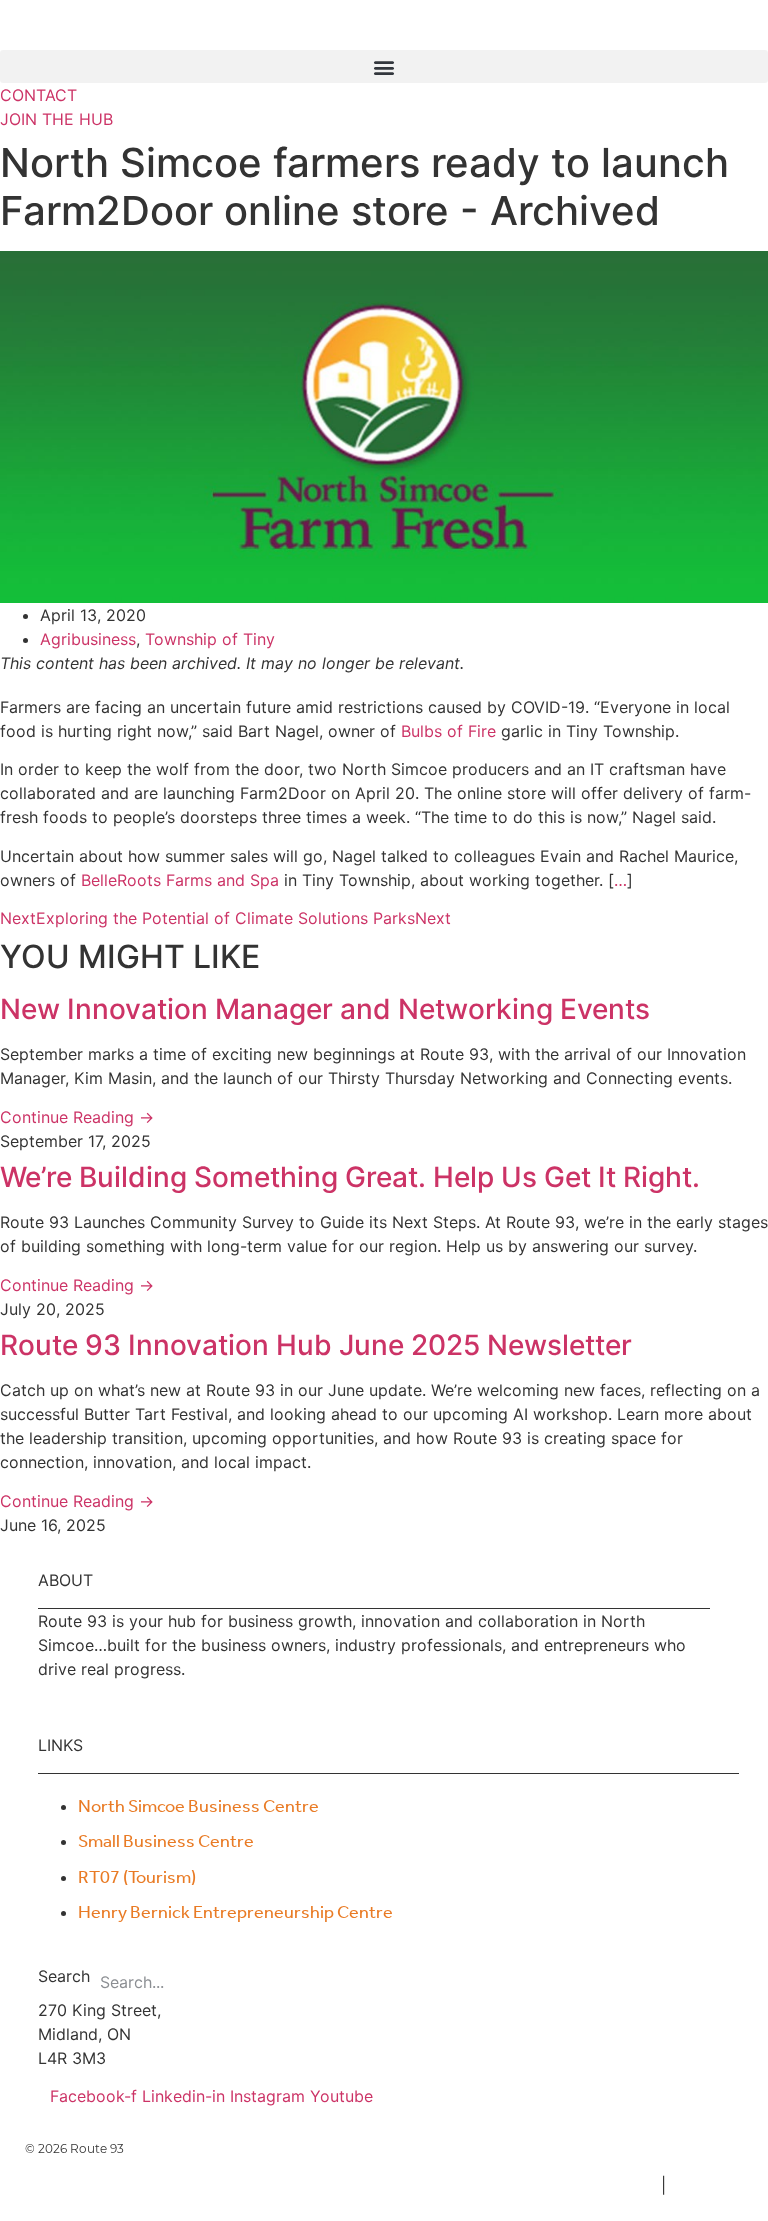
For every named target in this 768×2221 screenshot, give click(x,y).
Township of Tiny (210, 639)
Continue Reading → (77, 1117)
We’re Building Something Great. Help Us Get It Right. (350, 1177)
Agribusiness (88, 639)
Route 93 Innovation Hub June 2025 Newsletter (316, 1345)
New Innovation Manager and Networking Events (325, 1009)
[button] (384, 66)
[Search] (369, 1982)
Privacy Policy (597, 2185)
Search (64, 1977)
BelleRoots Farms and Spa (180, 880)
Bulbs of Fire (448, 731)
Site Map (709, 2185)
